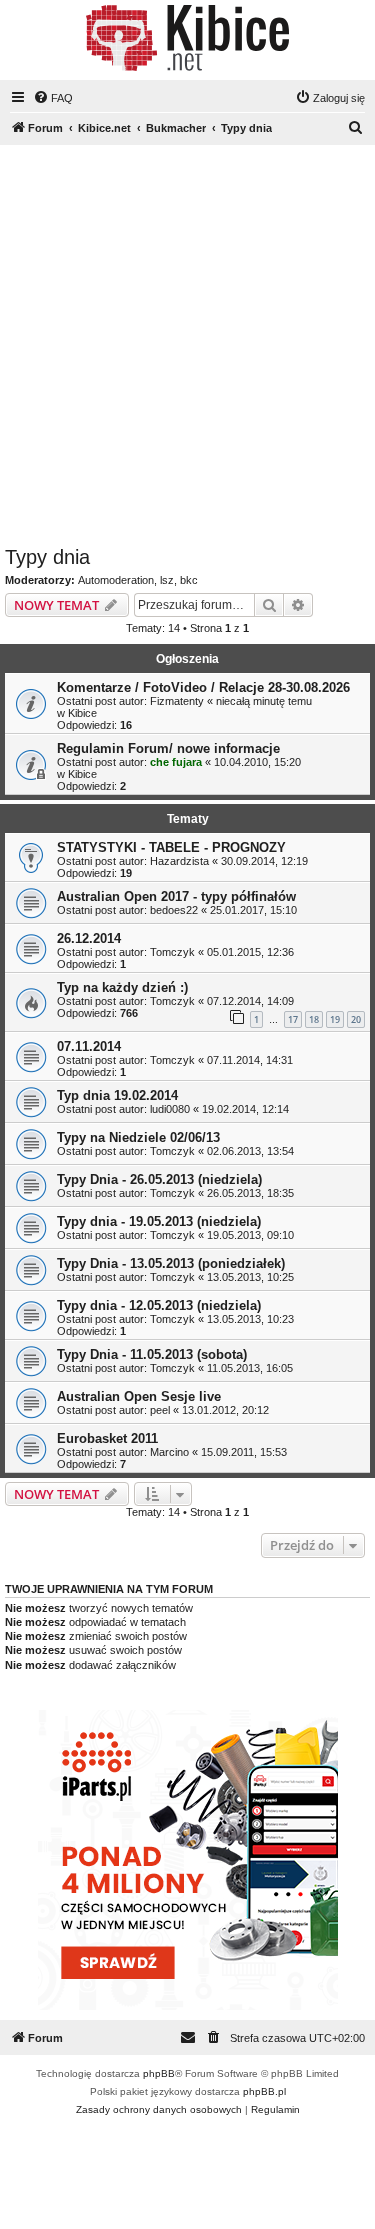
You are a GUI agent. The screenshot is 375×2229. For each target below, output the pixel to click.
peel (160, 1410)
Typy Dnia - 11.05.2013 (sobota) (152, 1354)
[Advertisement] (187, 348)
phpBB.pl (264, 2091)
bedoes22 (174, 910)
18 (314, 1019)
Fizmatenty (177, 701)
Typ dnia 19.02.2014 (117, 1095)
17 (293, 1019)
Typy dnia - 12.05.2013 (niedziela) (159, 1305)
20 (356, 1019)
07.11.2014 (89, 1046)
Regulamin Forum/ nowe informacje (168, 748)
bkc (189, 580)
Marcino (169, 1452)
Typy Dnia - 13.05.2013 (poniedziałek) (171, 1263)
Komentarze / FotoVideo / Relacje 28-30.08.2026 (203, 687)
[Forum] (187, 38)
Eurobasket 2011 (107, 1438)
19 (335, 1019)
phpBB (159, 2073)
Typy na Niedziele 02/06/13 (138, 1137)
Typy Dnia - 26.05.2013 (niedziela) (159, 1179)
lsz (167, 580)
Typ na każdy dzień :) (122, 987)
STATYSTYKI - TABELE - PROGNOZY (171, 847)
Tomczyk (172, 952)
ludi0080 (170, 1109)
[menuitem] (53, 98)
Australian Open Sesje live (139, 1396)
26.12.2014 (89, 938)
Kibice (82, 713)
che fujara (176, 762)
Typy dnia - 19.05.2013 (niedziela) (159, 1221)
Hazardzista (179, 861)
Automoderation (116, 580)
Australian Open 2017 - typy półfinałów (176, 896)
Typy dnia (47, 557)
